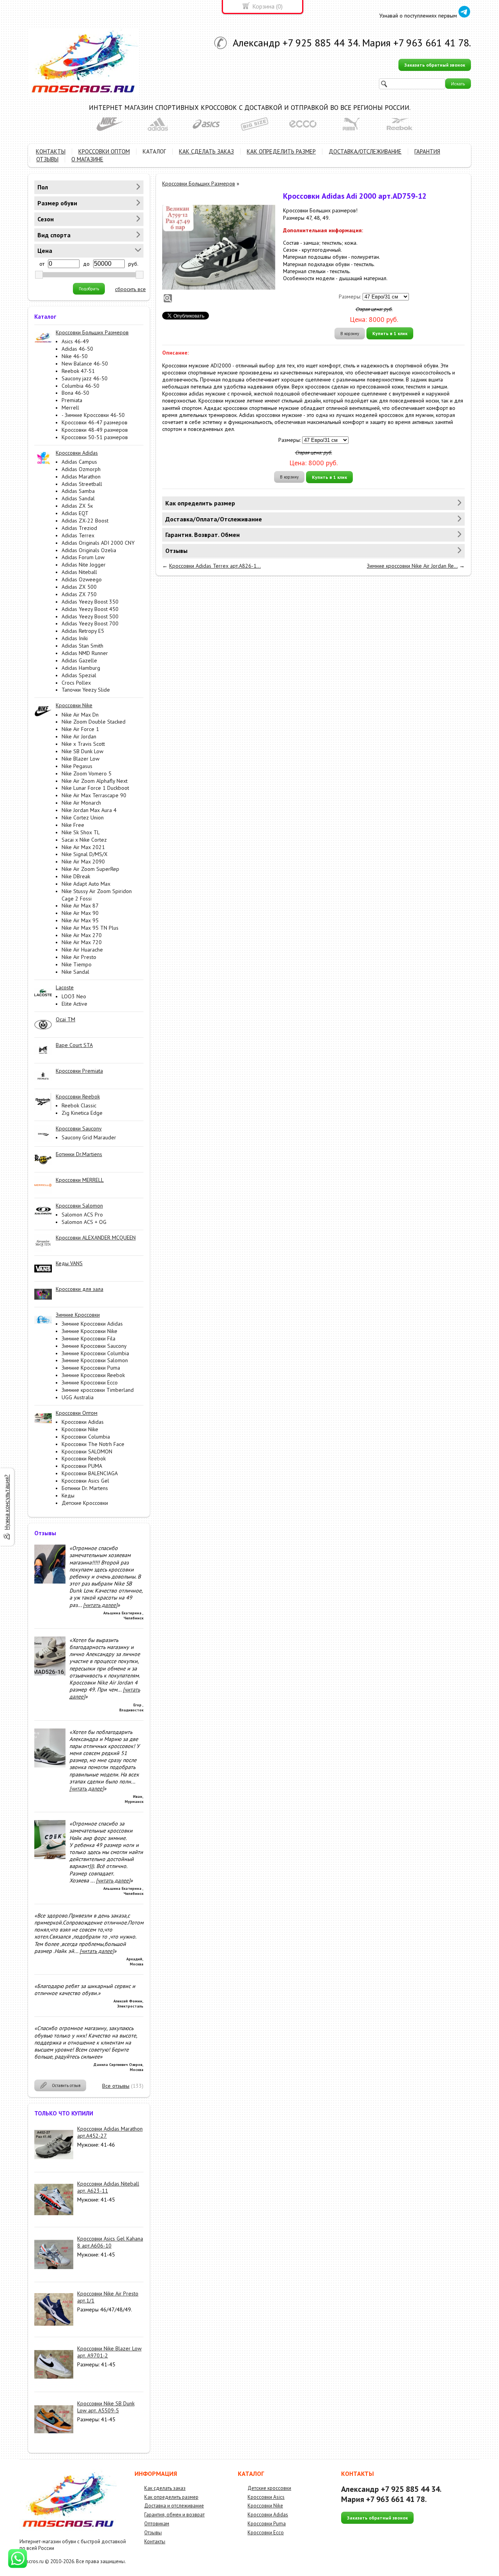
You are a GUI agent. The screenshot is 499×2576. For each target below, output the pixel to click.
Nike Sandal (75, 972)
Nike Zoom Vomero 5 (87, 773)
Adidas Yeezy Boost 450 (90, 609)
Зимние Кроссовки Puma (91, 1368)
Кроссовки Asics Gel (85, 1481)
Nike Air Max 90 (80, 913)
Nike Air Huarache (82, 950)
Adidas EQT (75, 513)
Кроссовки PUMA (82, 1466)
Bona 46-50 (75, 393)
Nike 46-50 (75, 356)
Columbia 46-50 (81, 386)
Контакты (155, 2542)
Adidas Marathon (81, 477)
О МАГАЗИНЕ (87, 159)
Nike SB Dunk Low (82, 751)
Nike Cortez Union (83, 817)
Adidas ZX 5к (77, 506)
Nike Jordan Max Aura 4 (89, 810)
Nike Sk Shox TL (81, 832)
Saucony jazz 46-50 (85, 378)
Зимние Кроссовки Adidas (92, 1324)
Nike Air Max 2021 (83, 847)
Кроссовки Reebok (84, 1458)
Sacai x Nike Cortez (84, 840)
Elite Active (74, 1004)
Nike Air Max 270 (82, 935)
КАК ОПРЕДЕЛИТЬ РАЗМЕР (281, 151)
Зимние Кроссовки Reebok (93, 1375)
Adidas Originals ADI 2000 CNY (98, 543)
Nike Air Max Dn (80, 715)
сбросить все (130, 289)
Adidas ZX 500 (79, 587)
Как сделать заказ (165, 2488)
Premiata (72, 400)
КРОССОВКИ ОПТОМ (104, 151)
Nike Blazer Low (81, 759)
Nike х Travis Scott (83, 744)
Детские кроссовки (269, 2488)
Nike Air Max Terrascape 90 (94, 795)
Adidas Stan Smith (82, 646)
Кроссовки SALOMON (87, 1451)
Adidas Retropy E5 (83, 631)
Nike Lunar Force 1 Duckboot (95, 788)
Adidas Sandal (78, 498)
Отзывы (153, 2533)
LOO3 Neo (74, 996)
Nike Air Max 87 (80, 906)
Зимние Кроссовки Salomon (95, 1360)
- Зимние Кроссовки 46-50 (93, 415)
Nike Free (73, 825)
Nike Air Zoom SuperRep (90, 869)
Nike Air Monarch (81, 803)
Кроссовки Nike (80, 1429)
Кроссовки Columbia (86, 1437)
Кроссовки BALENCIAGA (90, 1473)
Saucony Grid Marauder (89, 1137)
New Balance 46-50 (85, 364)
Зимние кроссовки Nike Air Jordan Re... (412, 566)
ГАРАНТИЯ (427, 151)
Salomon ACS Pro (82, 1215)
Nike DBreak (76, 876)
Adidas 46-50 (77, 349)
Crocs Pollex (76, 683)
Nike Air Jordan (79, 736)
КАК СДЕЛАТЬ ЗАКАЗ (206, 151)
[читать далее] (100, 1605)
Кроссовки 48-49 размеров (95, 430)
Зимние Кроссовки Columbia (95, 1353)
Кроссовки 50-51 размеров (95, 437)
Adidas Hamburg (81, 668)
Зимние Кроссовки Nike (89, 1331)
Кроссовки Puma (267, 2524)
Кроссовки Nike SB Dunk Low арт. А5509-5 (106, 2407)
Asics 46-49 (75, 341)
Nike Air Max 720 (82, 942)
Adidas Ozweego (82, 579)
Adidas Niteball (79, 572)
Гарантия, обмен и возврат (174, 2515)
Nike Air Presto (79, 957)
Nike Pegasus (77, 766)
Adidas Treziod (79, 528)
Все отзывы (116, 2086)
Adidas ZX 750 (79, 594)
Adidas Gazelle (79, 660)
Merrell (70, 408)
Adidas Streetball (82, 484)
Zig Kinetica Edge (82, 1113)
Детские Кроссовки (85, 1503)
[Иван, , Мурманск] (50, 1766)
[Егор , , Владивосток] (50, 1674)
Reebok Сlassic (79, 1105)
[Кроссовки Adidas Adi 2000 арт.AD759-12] (219, 247)
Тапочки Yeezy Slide (86, 690)
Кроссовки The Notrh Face (93, 1444)
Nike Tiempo (77, 964)
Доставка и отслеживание (174, 2506)
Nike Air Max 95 (80, 920)
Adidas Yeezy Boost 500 (90, 616)
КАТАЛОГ (154, 151)
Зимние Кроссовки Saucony (94, 1346)
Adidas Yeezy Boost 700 (90, 623)
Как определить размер (171, 2497)
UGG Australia (78, 1397)
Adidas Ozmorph (81, 469)
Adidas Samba (78, 491)
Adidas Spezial (79, 675)
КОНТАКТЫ (51, 151)
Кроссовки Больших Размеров (199, 184)
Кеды (68, 1495)
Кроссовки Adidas (83, 1422)
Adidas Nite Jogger (84, 565)
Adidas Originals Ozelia (89, 550)
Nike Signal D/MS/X (85, 854)
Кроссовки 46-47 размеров (95, 422)
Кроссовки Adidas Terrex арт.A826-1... (215, 566)
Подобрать (89, 289)
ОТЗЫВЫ (47, 159)
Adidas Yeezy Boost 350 (90, 602)
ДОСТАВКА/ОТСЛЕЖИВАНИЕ (365, 151)
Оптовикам (157, 2524)
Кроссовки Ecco (266, 2533)
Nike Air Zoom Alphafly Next (95, 781)
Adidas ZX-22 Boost (85, 521)
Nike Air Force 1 (80, 729)
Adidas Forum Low (83, 557)
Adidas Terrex (78, 535)
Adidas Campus (79, 462)
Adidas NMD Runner (85, 653)
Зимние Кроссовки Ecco (90, 1382)
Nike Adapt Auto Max (86, 884)
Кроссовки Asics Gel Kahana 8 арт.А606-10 (110, 2242)
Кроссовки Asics (266, 2497)
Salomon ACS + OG (84, 1222)
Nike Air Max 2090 (83, 862)
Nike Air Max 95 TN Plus (90, 928)
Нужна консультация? (7, 1502)
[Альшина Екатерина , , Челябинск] (50, 1582)
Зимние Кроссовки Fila (88, 1338)
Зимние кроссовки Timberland (98, 1390)
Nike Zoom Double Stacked (94, 722)
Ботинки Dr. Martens (85, 1488)
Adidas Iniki (75, 638)
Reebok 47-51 (78, 371)
